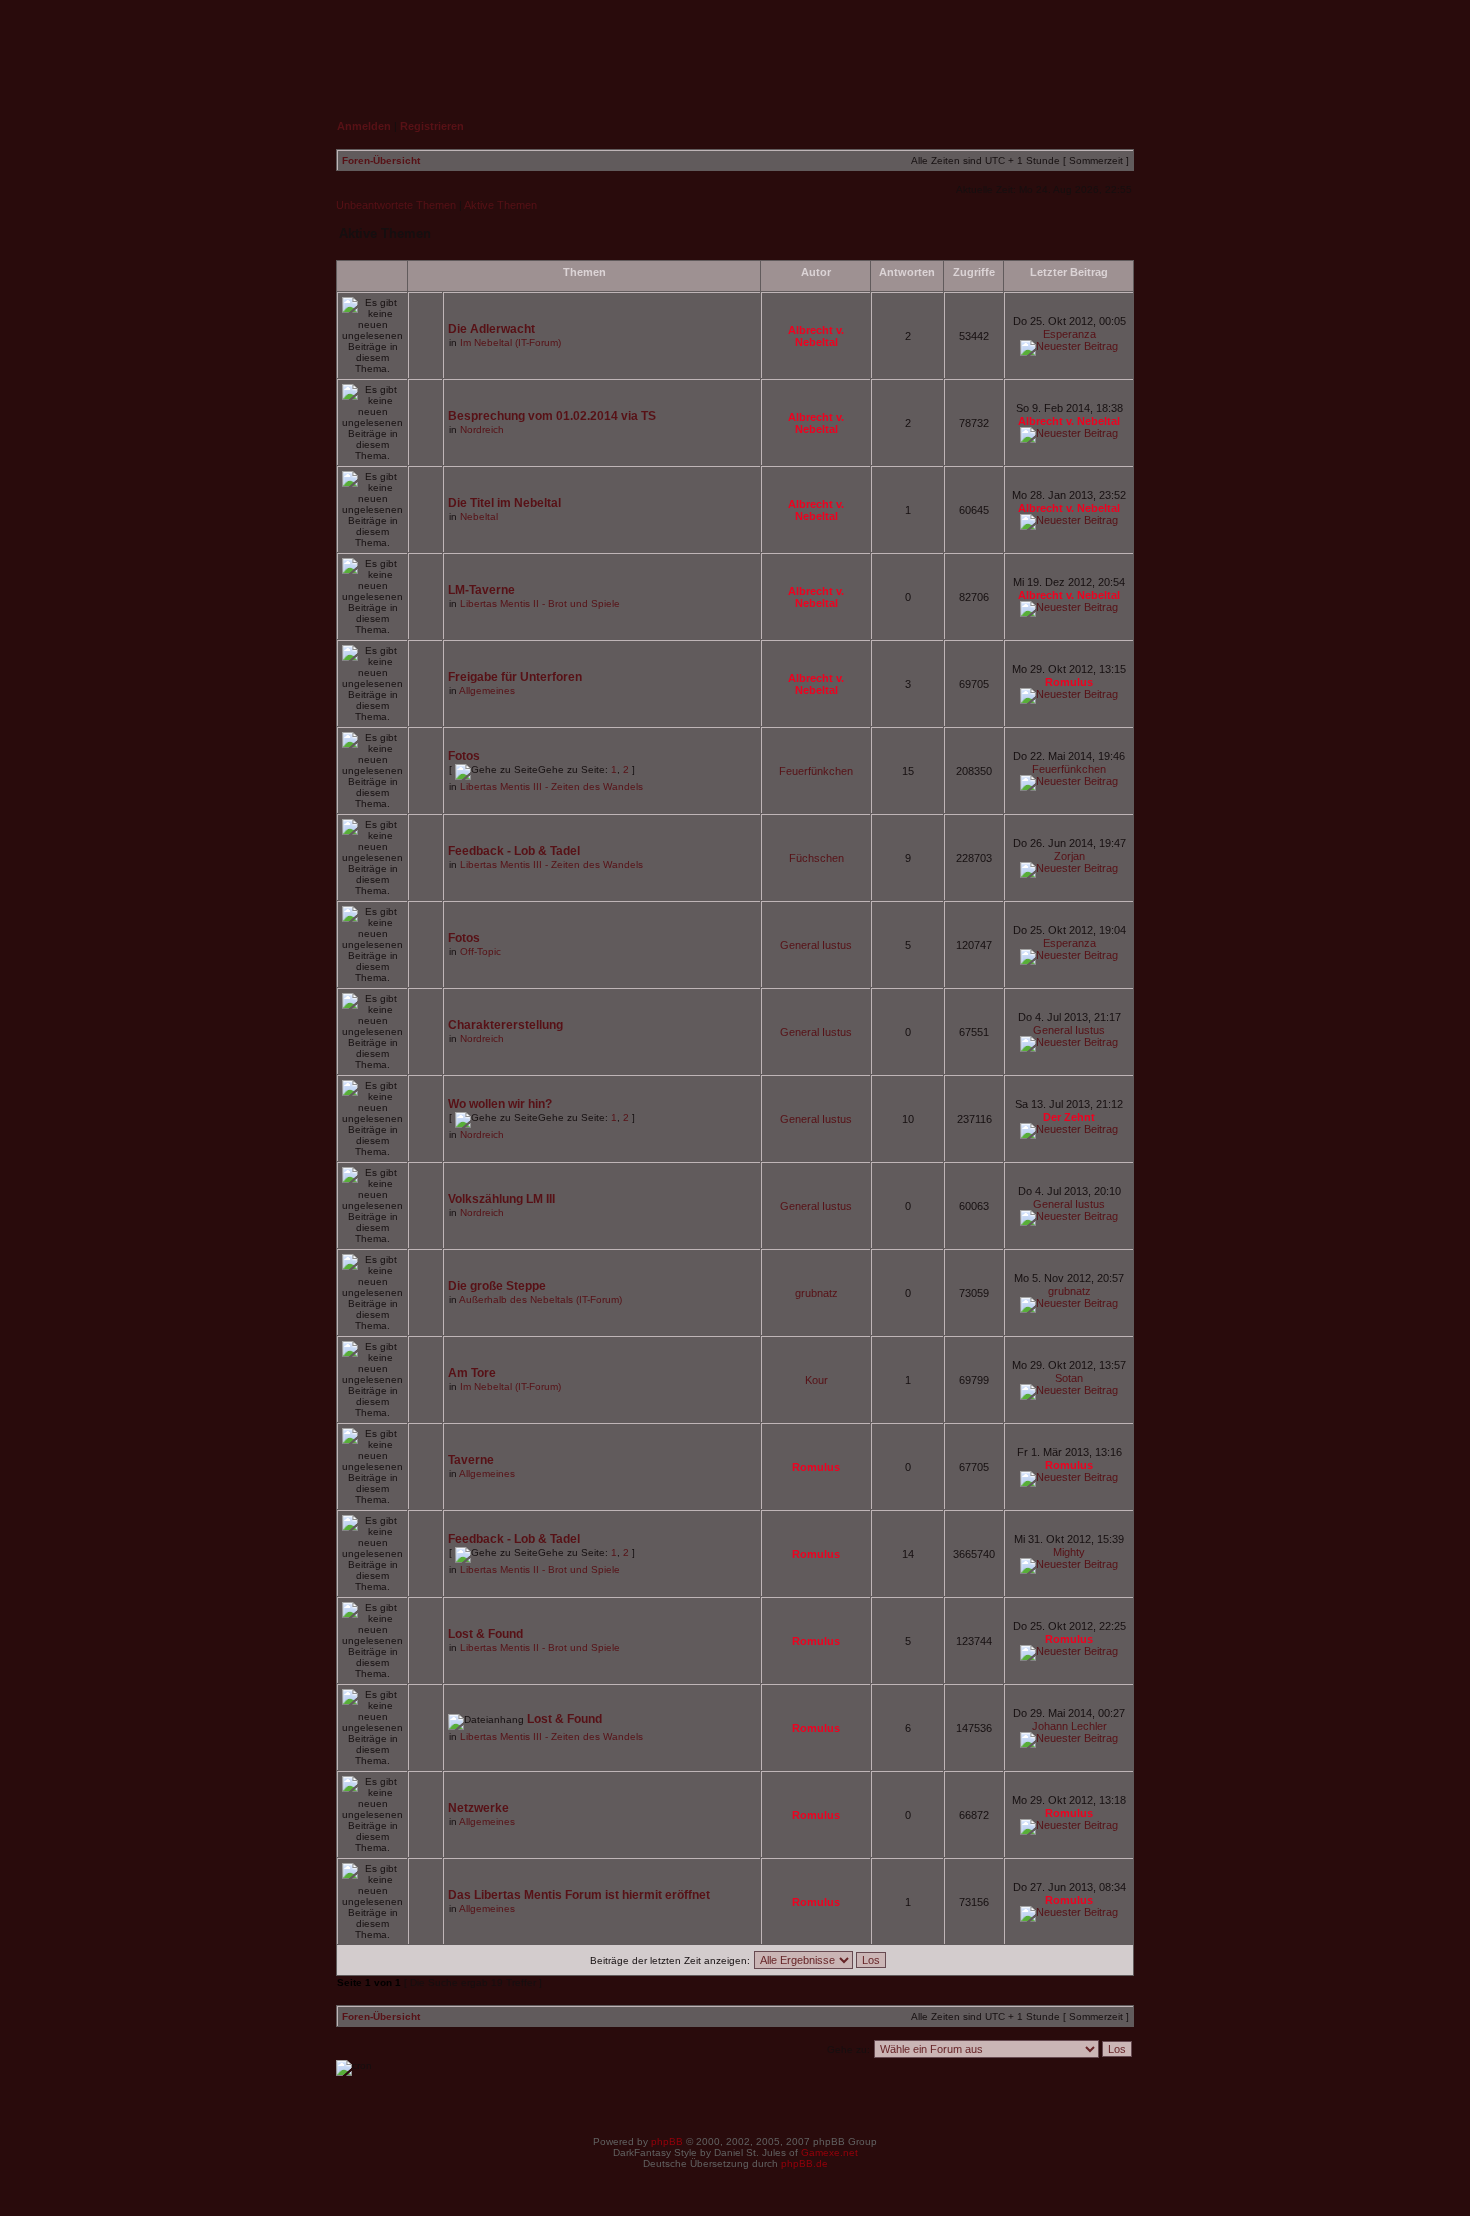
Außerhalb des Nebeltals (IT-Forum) (540, 1299)
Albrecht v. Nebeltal (816, 336)
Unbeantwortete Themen (396, 205)
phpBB (667, 2141)
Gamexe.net (829, 2152)
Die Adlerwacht (491, 329)
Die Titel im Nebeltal (504, 503)
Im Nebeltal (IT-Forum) (510, 342)
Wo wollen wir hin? (500, 1104)
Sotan (1069, 1378)
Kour (816, 1380)
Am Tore (472, 1373)
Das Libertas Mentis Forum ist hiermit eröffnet (579, 1895)
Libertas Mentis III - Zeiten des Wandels (551, 786)
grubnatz (816, 1293)
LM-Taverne (481, 590)
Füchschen (816, 858)
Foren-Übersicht (381, 160)
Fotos (464, 756)
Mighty (1069, 1552)
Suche (1096, 46)
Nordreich (482, 429)
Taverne (471, 1460)
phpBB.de (804, 2163)
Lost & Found (485, 1634)
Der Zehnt (1069, 1117)
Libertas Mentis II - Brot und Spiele (540, 603)
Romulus (1069, 682)
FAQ (1003, 46)
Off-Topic (480, 951)
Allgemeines (487, 690)
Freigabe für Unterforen (515, 677)
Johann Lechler (1069, 1726)
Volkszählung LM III (501, 1199)
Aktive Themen (500, 205)
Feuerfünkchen (816, 771)
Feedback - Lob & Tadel (514, 851)
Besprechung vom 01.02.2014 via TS (552, 416)
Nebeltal (479, 516)
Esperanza (1069, 334)
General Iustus (816, 945)
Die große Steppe (497, 1286)
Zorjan (1069, 856)
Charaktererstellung (505, 1025)
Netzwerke (478, 1808)
